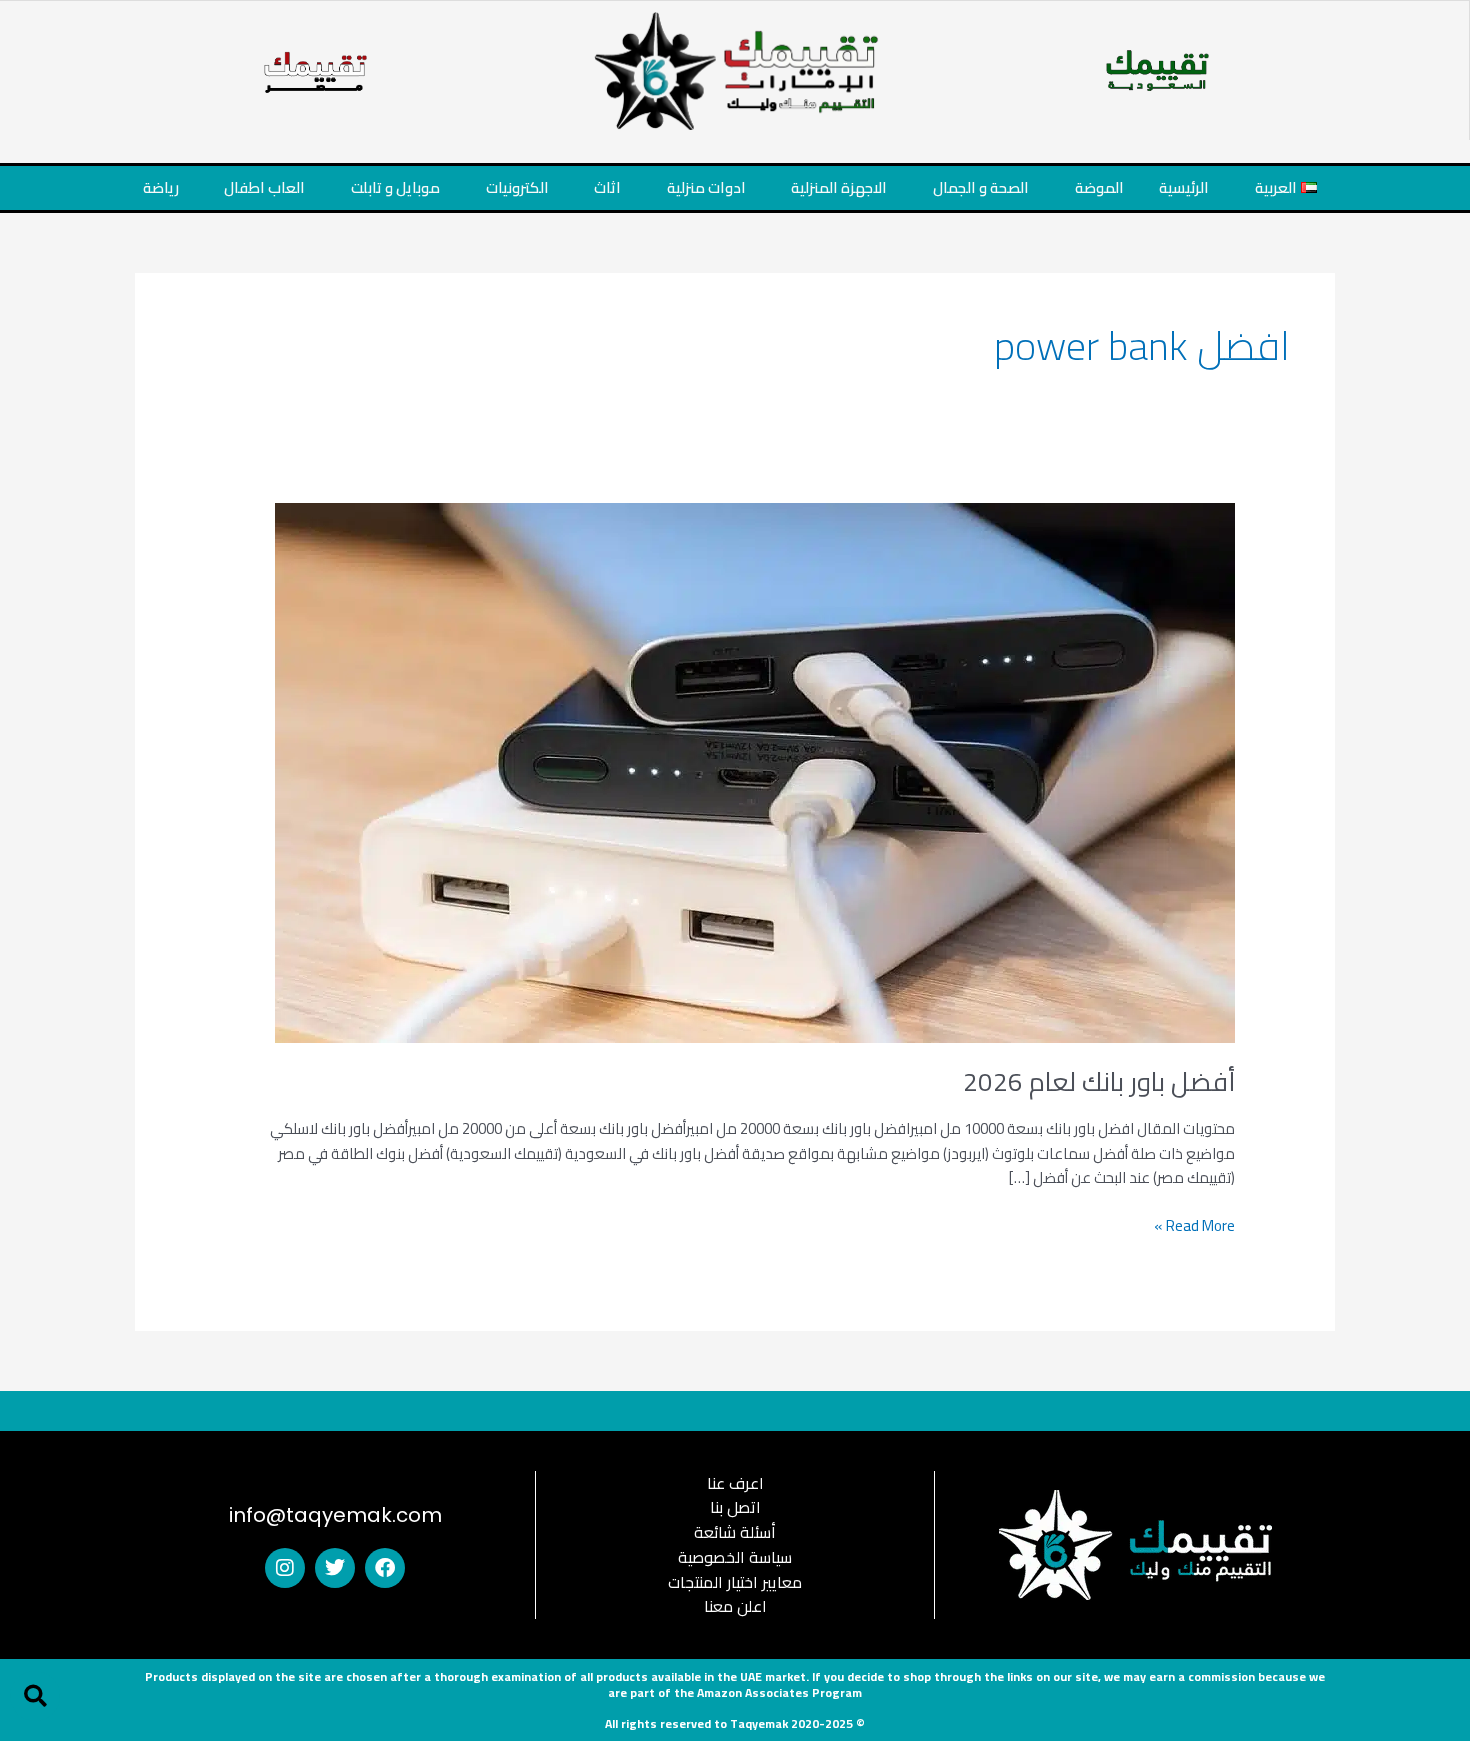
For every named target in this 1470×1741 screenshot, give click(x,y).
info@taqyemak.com (335, 1515)
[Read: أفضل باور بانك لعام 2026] (755, 770)
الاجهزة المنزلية (839, 187)
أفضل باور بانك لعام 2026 (1099, 1081)
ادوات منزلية (706, 187)
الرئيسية (1184, 187)
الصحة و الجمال (981, 187)
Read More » (1194, 1226)
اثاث (607, 187)
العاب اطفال (264, 187)
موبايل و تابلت (395, 187)
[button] (35, 1696)
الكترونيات (517, 187)
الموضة (1099, 187)
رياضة (161, 187)
